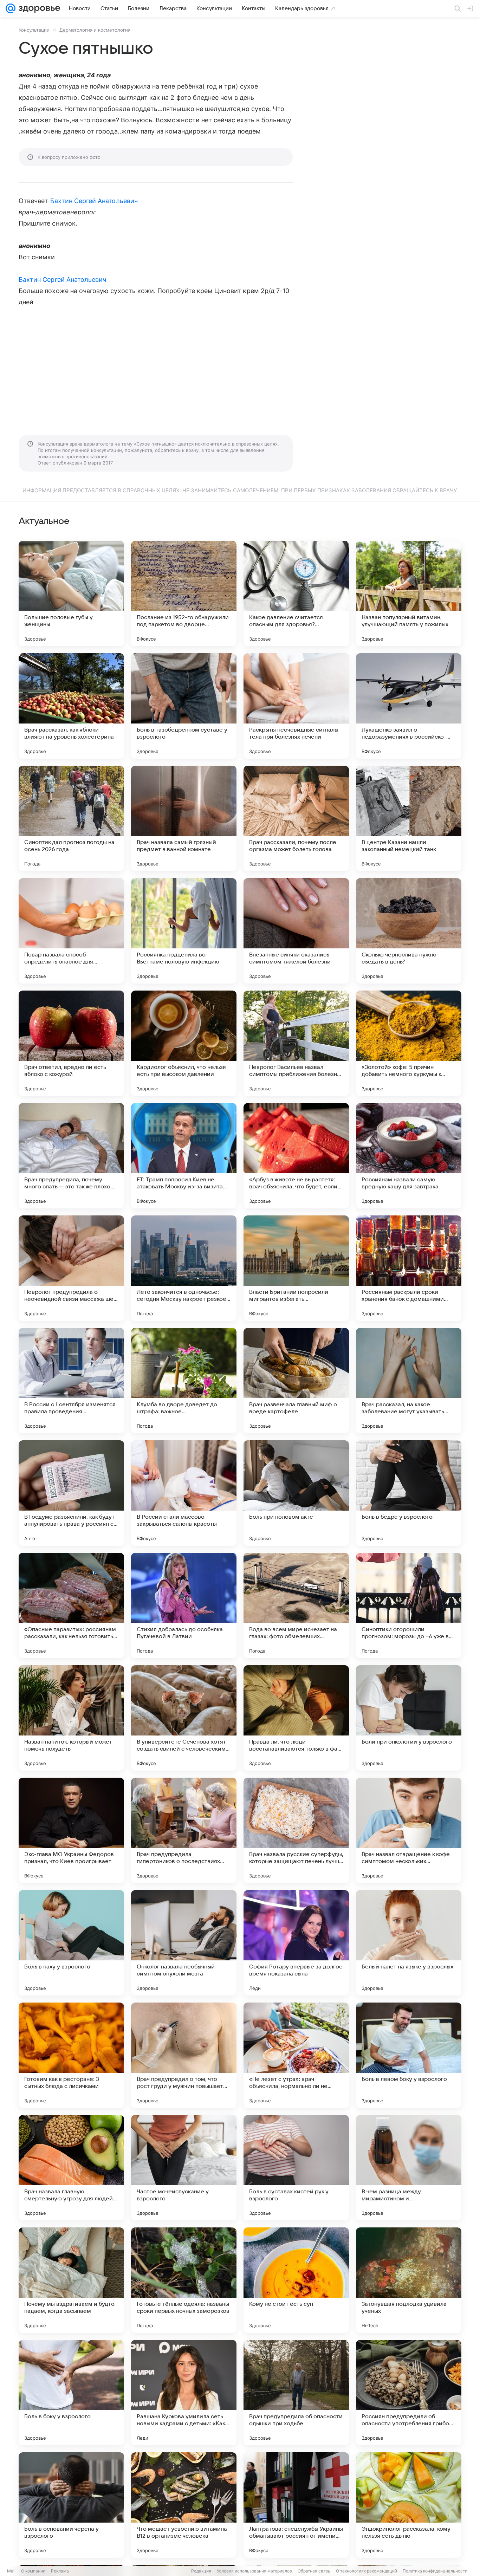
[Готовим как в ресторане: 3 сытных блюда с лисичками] (71, 2055)
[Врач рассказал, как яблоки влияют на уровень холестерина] (71, 706)
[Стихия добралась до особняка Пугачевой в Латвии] (184, 1605)
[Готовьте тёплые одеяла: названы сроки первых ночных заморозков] (184, 2280)
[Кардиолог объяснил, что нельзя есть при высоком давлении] (184, 1043)
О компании (33, 2571)
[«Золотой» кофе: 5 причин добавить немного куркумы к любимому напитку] (409, 1043)
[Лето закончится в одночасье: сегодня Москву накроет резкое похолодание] (184, 1268)
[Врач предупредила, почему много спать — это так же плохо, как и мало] (71, 1156)
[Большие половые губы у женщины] (71, 593)
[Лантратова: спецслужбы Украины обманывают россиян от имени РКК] (296, 2505)
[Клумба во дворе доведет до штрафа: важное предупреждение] (184, 1381)
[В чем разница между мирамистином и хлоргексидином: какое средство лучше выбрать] (409, 2168)
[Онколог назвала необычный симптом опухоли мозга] (184, 1943)
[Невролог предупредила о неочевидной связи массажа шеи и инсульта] (71, 1268)
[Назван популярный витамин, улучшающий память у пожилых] (409, 593)
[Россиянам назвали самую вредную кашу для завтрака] (409, 1156)
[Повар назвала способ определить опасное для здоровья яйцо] (71, 931)
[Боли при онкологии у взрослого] (409, 1718)
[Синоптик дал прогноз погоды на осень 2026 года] (71, 818)
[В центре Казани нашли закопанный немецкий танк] (409, 818)
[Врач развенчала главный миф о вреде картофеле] (296, 1381)
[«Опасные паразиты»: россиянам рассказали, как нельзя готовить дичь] (71, 1605)
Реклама (60, 2571)
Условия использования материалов (254, 2571)
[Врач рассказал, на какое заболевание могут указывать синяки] (409, 1381)
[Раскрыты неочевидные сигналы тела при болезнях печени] (296, 706)
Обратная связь (314, 2571)
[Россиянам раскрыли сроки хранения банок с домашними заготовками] (409, 1268)
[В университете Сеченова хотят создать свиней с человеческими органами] (184, 1718)
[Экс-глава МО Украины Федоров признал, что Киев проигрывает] (71, 1830)
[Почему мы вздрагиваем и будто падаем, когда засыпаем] (71, 2280)
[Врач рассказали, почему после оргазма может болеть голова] (296, 818)
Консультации (34, 30)
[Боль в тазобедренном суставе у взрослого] (184, 706)
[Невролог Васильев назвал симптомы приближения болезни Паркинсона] (296, 1043)
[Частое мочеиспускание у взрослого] (184, 2168)
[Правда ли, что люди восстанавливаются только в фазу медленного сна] (296, 1718)
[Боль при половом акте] (296, 1493)
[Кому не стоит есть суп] (296, 2280)
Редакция (201, 2571)
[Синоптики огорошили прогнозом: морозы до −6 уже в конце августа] (409, 1605)
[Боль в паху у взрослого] (71, 1943)
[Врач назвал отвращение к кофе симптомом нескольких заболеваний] (409, 1830)
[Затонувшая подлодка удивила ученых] (409, 2280)
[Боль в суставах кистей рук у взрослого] (296, 2168)
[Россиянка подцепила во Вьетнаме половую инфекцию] (184, 931)
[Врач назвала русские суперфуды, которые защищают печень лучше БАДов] (296, 1830)
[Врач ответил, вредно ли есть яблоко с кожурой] (71, 1043)
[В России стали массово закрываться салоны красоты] (184, 1493)
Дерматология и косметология (95, 30)
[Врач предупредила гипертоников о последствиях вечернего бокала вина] (184, 1830)
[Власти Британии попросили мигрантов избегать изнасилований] (296, 1268)
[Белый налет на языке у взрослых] (409, 1943)
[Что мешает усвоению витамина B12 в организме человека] (184, 2505)
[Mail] (11, 8)
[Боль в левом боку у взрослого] (409, 2055)
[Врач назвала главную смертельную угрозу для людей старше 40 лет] (71, 2168)
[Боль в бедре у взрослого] (409, 1493)
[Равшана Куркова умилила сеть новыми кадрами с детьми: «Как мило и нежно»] (184, 2393)
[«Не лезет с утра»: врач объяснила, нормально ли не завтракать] (296, 2055)
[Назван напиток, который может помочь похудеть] (71, 1718)
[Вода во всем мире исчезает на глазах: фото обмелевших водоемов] (296, 1605)
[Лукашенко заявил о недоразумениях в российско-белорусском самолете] (409, 706)
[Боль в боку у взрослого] (71, 2393)
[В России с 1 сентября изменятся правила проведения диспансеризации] (71, 1381)
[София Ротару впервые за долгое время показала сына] (296, 1943)
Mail (11, 2571)
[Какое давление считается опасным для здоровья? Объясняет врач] (296, 593)
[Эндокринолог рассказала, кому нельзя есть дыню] (409, 2505)
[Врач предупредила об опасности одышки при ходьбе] (296, 2393)
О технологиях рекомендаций (367, 2571)
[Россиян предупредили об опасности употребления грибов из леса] (409, 2393)
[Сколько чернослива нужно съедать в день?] (409, 931)
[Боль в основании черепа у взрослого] (71, 2505)
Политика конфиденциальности (435, 2571)
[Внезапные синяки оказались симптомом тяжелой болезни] (296, 931)
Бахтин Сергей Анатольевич (94, 201)
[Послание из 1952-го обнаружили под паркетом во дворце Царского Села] (184, 593)
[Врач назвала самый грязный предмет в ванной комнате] (184, 818)
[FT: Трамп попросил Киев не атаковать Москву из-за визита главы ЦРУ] (184, 1156)
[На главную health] (38, 8)
